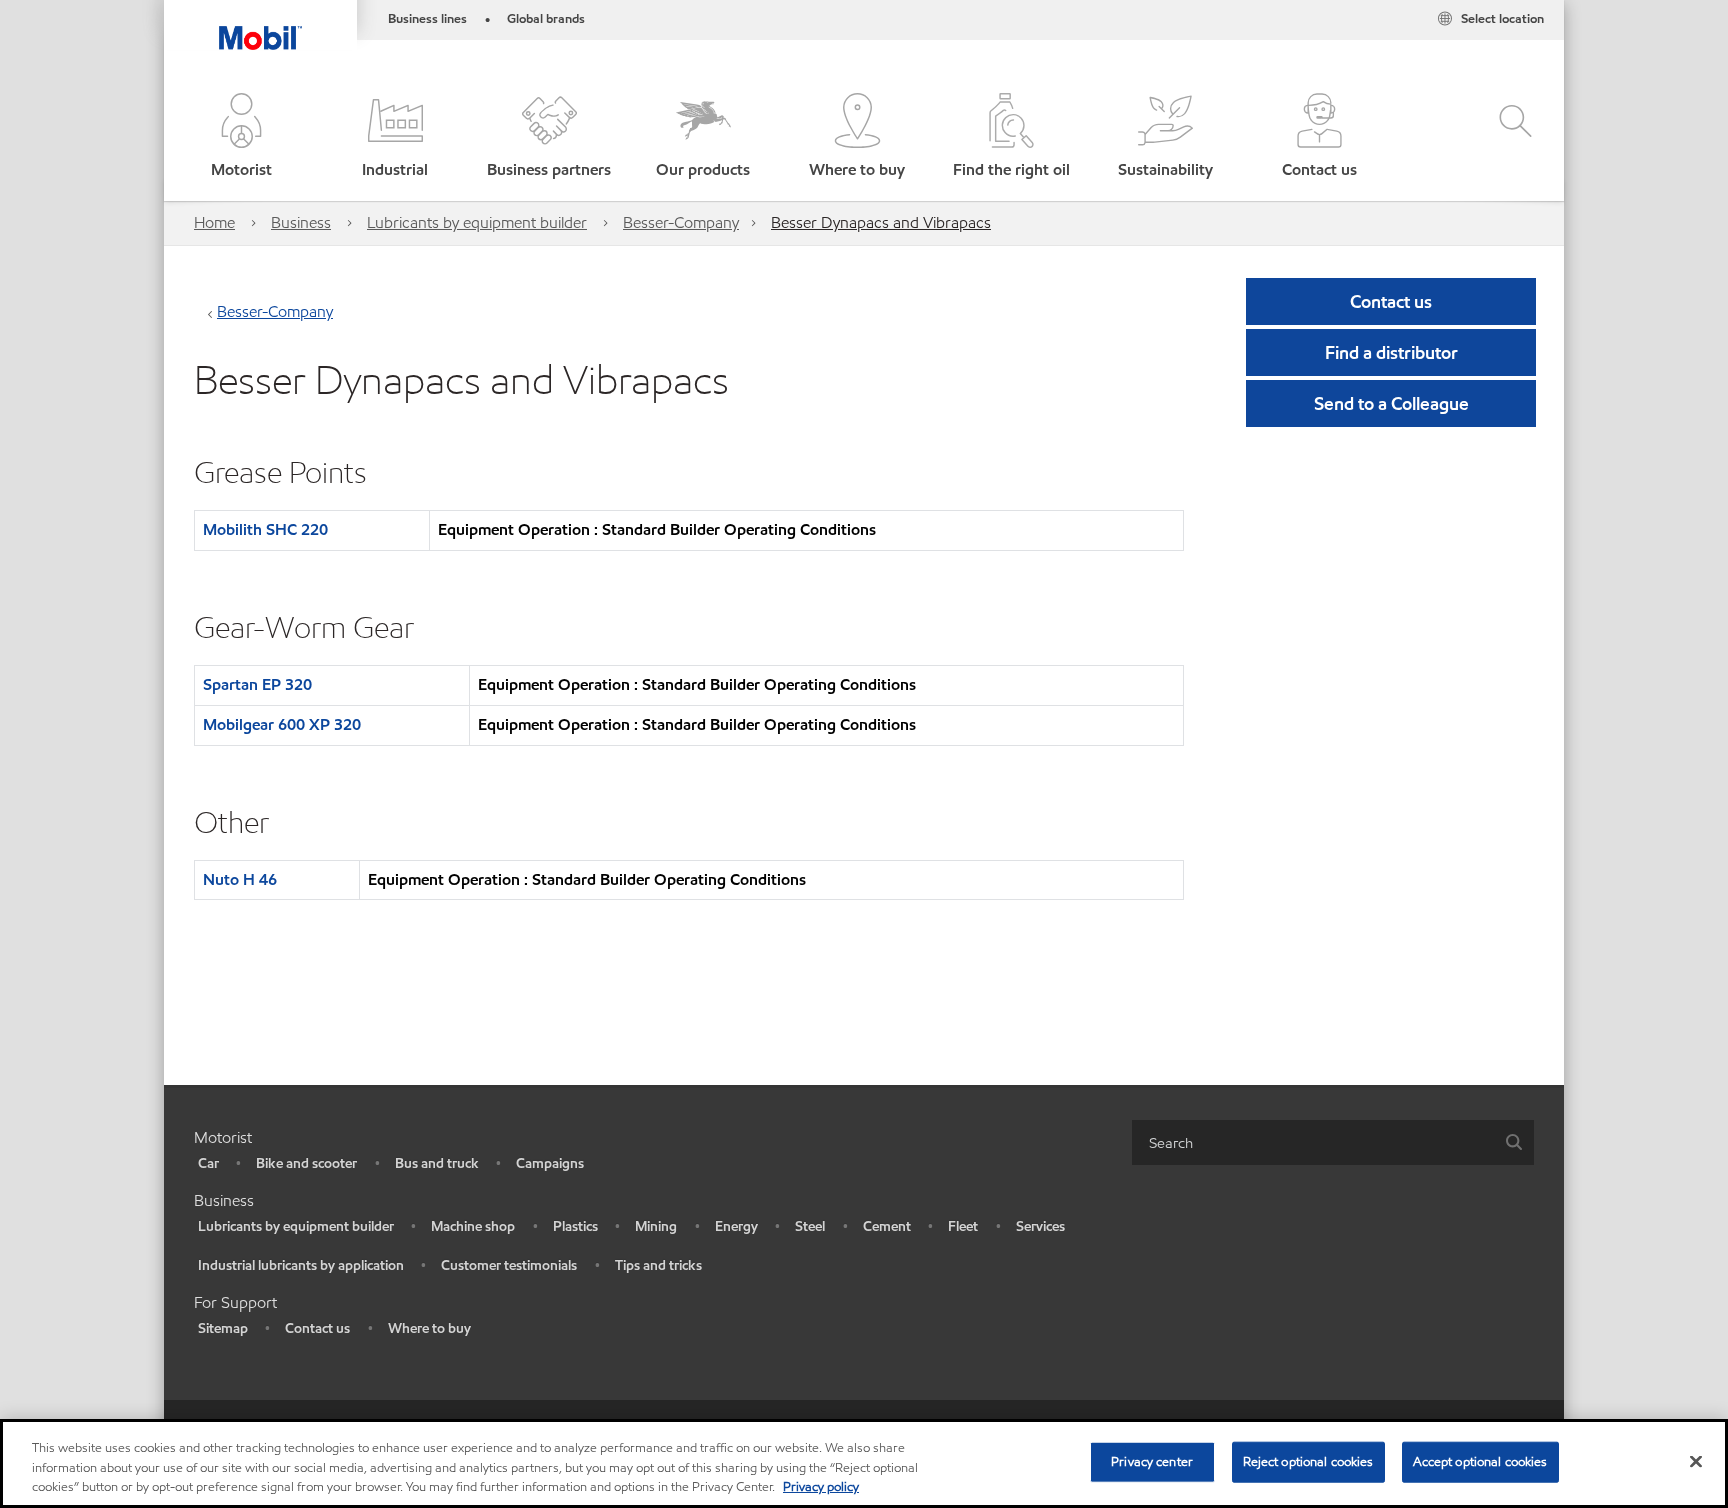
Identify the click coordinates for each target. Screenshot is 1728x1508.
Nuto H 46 (240, 879)
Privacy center (1152, 1461)
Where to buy (429, 1328)
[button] (241, 137)
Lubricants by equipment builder (477, 222)
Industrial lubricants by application (301, 1265)
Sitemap (223, 1328)
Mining (656, 1226)
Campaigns (550, 1163)
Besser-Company (681, 222)
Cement (887, 1226)
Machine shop (473, 1226)
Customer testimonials (509, 1265)
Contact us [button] (1391, 301)
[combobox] (1333, 1142)
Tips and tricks (658, 1265)
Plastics (575, 1226)
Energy (736, 1226)
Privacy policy (821, 1487)
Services (1040, 1226)
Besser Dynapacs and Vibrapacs (881, 222)
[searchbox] (1313, 1142)
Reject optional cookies (1308, 1461)
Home (214, 222)
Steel (810, 1226)
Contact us (317, 1328)
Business (301, 222)
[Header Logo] (260, 25)
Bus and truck (437, 1163)
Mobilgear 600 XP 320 (282, 724)
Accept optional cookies (1480, 1461)
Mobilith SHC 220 (265, 529)
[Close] (1696, 1461)
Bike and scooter (306, 1163)
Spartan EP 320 (257, 684)
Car (208, 1163)
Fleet (963, 1226)
